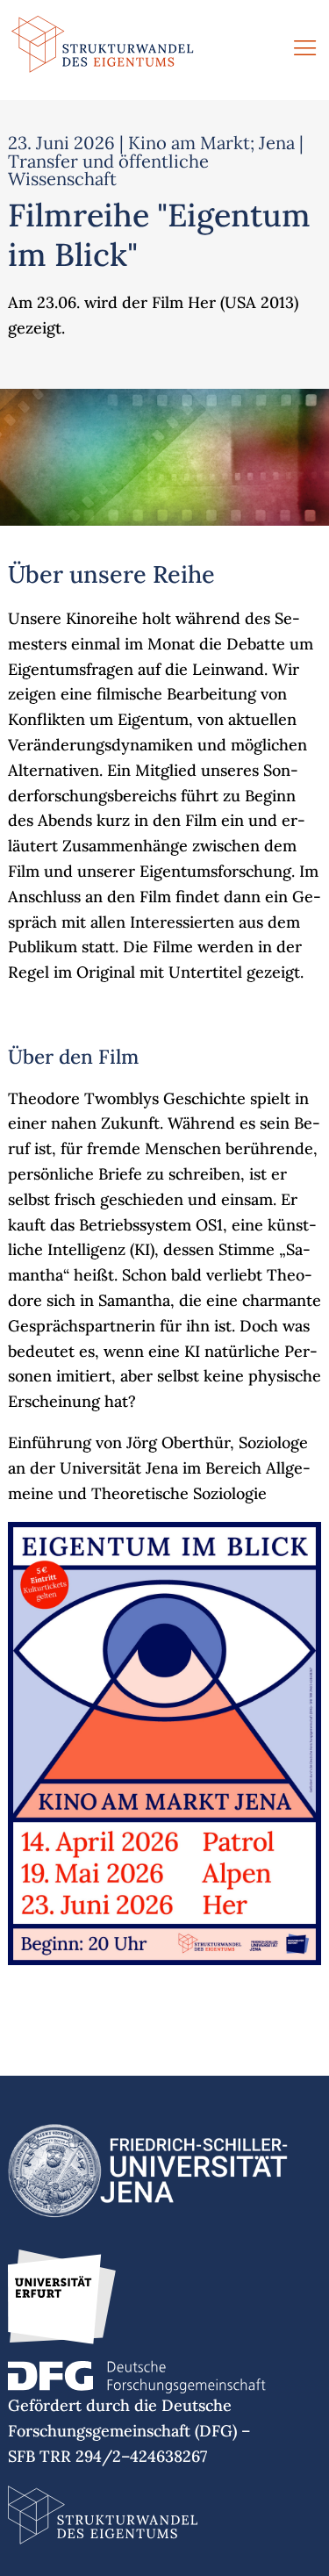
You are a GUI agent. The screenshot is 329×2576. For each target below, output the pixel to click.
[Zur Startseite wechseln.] (103, 50)
